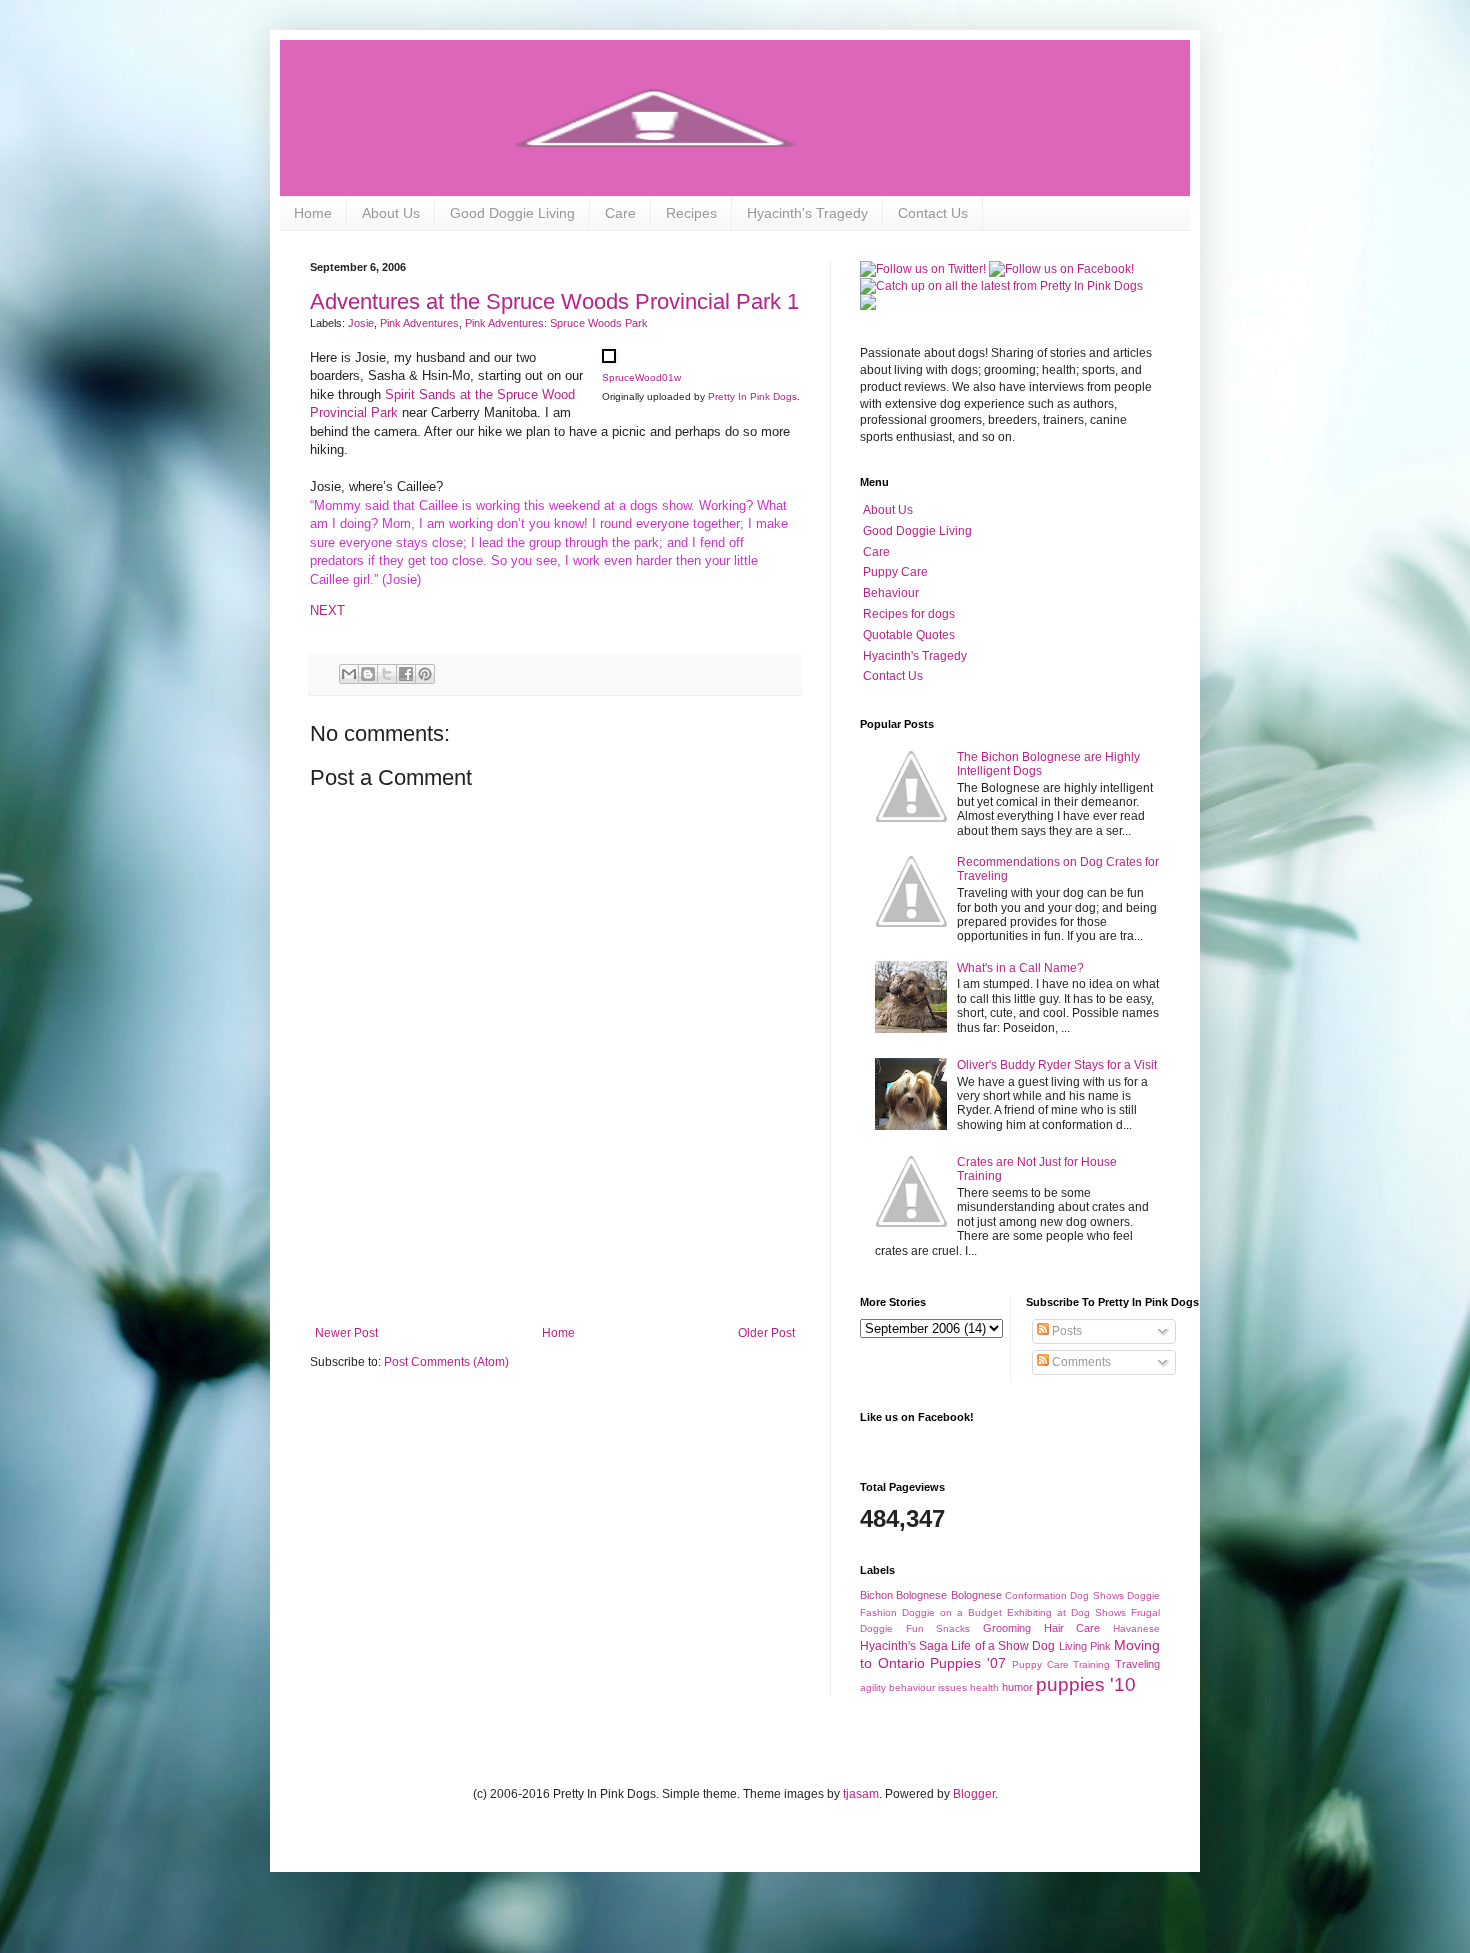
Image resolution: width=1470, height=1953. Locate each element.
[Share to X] (387, 674)
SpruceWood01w (641, 377)
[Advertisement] (555, 1271)
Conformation (1036, 1595)
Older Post (766, 1333)
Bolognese (976, 1595)
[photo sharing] (609, 358)
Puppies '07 (968, 1663)
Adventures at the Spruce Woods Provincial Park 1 (554, 301)
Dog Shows (1096, 1595)
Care (620, 213)
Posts (1065, 1331)
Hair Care (1072, 1628)
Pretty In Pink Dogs (752, 396)
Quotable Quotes (909, 635)
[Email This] (349, 674)
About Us (391, 213)
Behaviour (891, 593)
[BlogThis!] (368, 674)
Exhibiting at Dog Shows (1066, 1612)
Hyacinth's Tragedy (807, 213)
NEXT (327, 610)
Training (1091, 1664)
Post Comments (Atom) (446, 1362)
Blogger (974, 1794)
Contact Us (933, 213)
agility (873, 1687)
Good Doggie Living (512, 213)
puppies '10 (1086, 1684)
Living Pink (1085, 1646)
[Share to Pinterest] (425, 674)
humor (1017, 1687)
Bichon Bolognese (903, 1595)
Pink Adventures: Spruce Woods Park (556, 323)
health (984, 1687)
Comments (1080, 1362)
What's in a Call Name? (1020, 968)
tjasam (861, 1794)
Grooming (1007, 1628)
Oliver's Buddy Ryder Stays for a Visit (1057, 1065)
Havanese (1136, 1628)
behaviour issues (928, 1687)
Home (313, 213)
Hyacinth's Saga (904, 1646)
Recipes (691, 213)
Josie (361, 323)
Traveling (1137, 1664)
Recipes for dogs (909, 614)
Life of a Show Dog (1003, 1646)
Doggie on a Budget (952, 1612)
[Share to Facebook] (406, 674)
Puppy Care (895, 572)
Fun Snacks (938, 1628)
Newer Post (346, 1333)
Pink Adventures (419, 323)
